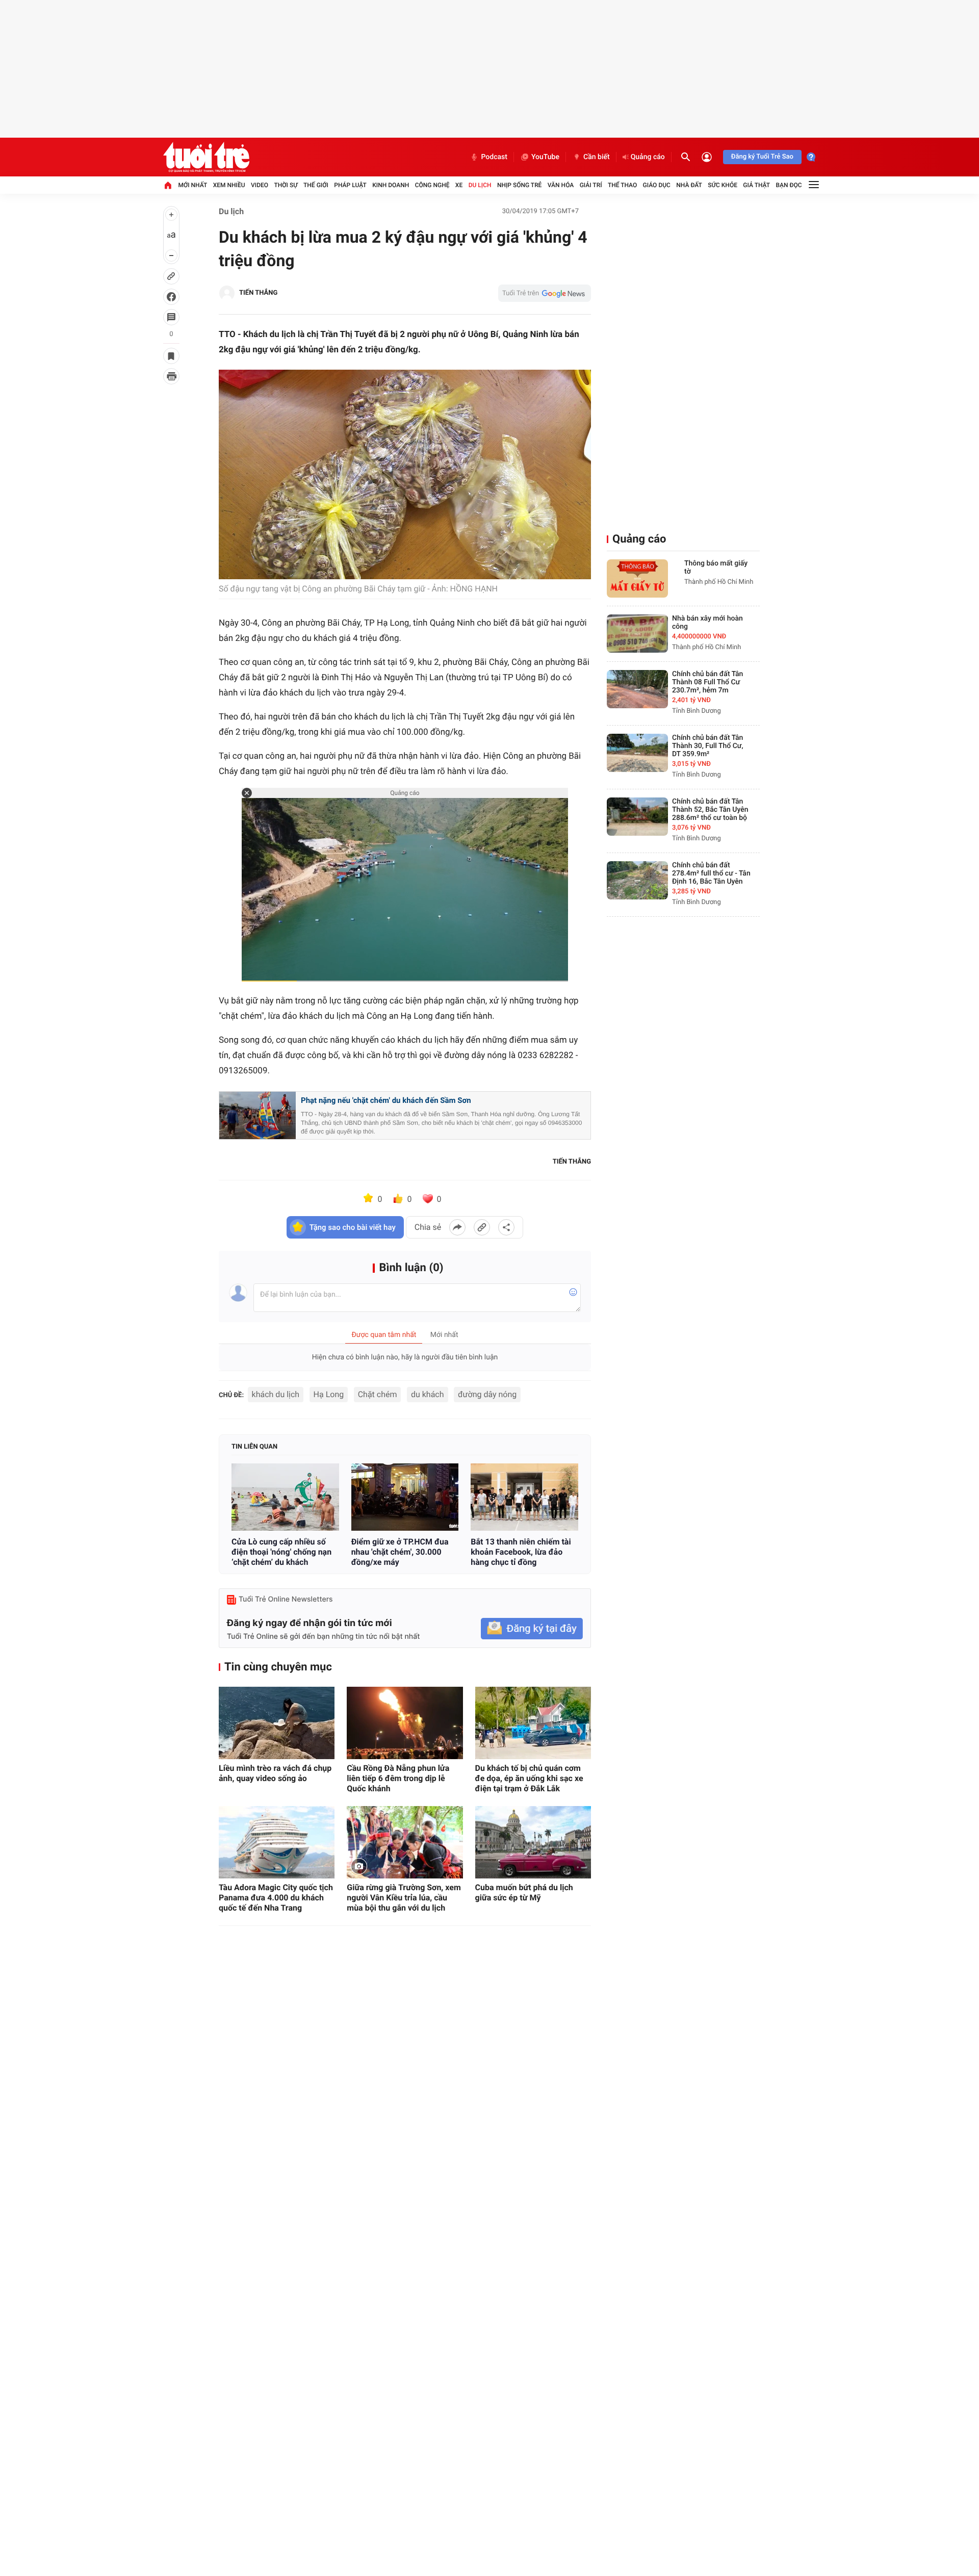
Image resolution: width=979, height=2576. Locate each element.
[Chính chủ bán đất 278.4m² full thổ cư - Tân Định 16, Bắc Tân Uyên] (637, 880)
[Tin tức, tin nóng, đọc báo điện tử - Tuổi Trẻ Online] (206, 157)
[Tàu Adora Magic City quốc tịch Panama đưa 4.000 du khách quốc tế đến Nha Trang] (277, 1842)
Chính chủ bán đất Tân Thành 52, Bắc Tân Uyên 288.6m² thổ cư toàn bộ (710, 810)
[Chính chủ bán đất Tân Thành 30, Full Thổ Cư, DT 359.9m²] (637, 753)
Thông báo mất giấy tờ (716, 568)
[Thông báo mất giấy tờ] (637, 578)
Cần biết (597, 157)
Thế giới (316, 185)
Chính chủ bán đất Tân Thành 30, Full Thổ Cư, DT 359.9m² (708, 746)
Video (260, 185)
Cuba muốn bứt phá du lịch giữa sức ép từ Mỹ (524, 1892)
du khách (428, 1394)
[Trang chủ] (168, 185)
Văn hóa (561, 185)
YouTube (545, 157)
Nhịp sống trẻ (520, 185)
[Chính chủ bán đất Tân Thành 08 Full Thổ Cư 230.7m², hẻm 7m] (637, 689)
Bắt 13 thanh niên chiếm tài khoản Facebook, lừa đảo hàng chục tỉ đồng (521, 1552)
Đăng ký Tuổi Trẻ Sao (762, 157)
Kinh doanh (391, 185)
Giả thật (756, 185)
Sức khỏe (723, 185)
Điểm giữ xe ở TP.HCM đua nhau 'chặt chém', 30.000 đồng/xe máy (400, 1552)
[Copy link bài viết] (482, 1227)
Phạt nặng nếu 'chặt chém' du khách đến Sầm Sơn (386, 1100)
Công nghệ (432, 185)
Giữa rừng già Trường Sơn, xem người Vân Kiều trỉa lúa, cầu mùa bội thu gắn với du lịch (404, 1898)
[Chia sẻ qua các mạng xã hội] (506, 1227)
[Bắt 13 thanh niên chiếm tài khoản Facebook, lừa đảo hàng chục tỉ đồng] (524, 1497)
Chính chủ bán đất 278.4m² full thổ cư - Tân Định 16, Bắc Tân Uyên (711, 873)
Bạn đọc (789, 185)
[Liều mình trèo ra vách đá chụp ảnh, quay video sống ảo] (277, 1723)
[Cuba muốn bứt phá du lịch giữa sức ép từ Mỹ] (533, 1842)
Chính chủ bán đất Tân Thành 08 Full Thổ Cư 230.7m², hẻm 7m (707, 682)
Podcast (494, 157)
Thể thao (622, 185)
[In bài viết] (171, 376)
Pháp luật (350, 185)
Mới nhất (192, 185)
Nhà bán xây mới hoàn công (707, 623)
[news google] (545, 293)
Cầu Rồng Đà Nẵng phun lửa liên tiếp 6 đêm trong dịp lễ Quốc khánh (398, 1778)
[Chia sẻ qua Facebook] (457, 1227)
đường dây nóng (487, 1394)
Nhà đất (689, 185)
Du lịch (480, 185)
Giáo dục (657, 185)
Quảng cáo (648, 157)
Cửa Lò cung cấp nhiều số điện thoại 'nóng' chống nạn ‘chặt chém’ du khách (281, 1552)
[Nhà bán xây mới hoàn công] (637, 634)
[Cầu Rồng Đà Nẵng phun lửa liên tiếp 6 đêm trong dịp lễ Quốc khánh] (405, 1723)
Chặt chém (378, 1394)
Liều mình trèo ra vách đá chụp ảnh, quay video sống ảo (275, 1773)
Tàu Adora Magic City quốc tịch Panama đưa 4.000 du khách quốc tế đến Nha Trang (276, 1898)
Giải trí (591, 185)
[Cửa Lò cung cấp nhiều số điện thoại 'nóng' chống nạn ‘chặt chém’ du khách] (285, 1497)
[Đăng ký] (532, 1629)
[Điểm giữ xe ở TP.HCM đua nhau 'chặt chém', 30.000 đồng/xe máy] (405, 1497)
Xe (459, 185)
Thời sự (286, 185)
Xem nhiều (229, 185)
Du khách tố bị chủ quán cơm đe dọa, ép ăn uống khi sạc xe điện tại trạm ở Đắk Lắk (529, 1778)
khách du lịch (276, 1394)
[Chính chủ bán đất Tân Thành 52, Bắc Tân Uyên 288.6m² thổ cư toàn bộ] (637, 817)
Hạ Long (329, 1394)
